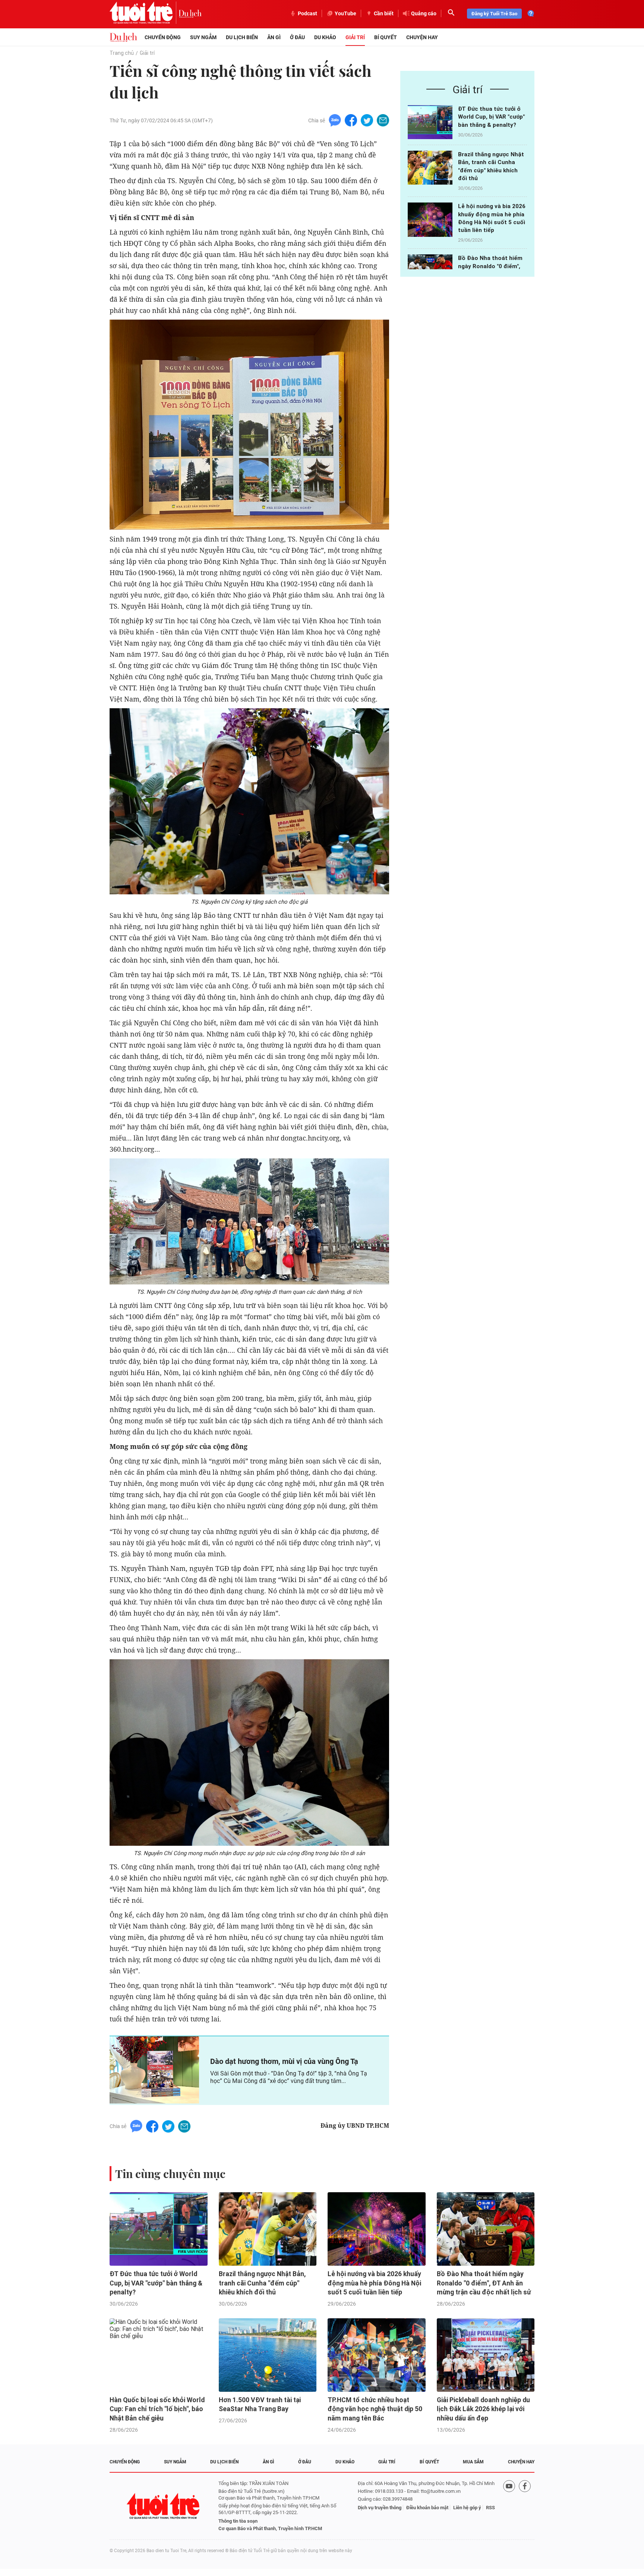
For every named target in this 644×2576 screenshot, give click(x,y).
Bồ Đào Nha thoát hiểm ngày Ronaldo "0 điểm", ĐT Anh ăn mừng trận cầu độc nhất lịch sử (484, 2283)
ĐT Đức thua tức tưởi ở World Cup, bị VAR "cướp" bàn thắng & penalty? (491, 117)
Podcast (307, 13)
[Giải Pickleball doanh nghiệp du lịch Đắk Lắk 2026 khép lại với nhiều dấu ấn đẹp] (486, 2355)
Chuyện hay (422, 37)
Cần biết (384, 13)
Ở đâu (297, 37)
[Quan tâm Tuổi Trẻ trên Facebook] (525, 2506)
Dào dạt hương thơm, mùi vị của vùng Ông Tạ (284, 2061)
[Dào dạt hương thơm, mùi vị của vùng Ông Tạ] (154, 2070)
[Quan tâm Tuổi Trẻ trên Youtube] (509, 2506)
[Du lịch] (190, 13)
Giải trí (355, 37)
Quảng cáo (424, 13)
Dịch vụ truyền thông (380, 2508)
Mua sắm (473, 2462)
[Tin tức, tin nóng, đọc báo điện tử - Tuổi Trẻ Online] (144, 13)
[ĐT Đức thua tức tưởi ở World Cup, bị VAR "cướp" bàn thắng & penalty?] (430, 122)
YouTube (345, 13)
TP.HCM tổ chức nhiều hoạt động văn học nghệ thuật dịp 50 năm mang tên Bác (375, 2409)
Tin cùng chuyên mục (170, 2174)
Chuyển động (163, 37)
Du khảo (325, 37)
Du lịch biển (242, 37)
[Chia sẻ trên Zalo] (335, 120)
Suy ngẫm (203, 37)
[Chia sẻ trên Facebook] (351, 120)
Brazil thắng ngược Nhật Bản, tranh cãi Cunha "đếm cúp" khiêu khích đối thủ (262, 2283)
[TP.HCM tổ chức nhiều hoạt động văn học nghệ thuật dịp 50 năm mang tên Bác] (377, 2355)
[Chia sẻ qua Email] (383, 120)
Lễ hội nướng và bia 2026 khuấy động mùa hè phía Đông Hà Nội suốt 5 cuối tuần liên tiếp (374, 2283)
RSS (490, 2508)
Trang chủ (122, 53)
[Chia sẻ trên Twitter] (367, 120)
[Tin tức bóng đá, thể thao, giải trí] (123, 37)
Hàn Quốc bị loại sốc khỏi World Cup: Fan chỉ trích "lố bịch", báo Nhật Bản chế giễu (157, 2409)
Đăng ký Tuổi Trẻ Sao (494, 14)
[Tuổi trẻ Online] (164, 2506)
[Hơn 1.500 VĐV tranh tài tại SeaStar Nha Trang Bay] (268, 2355)
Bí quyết (386, 37)
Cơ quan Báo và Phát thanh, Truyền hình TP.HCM (270, 2528)
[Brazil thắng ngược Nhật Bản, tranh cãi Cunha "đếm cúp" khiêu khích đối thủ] (430, 168)
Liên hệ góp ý (467, 2508)
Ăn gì (274, 37)
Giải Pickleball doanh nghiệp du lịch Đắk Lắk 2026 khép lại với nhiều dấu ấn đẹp (483, 2409)
